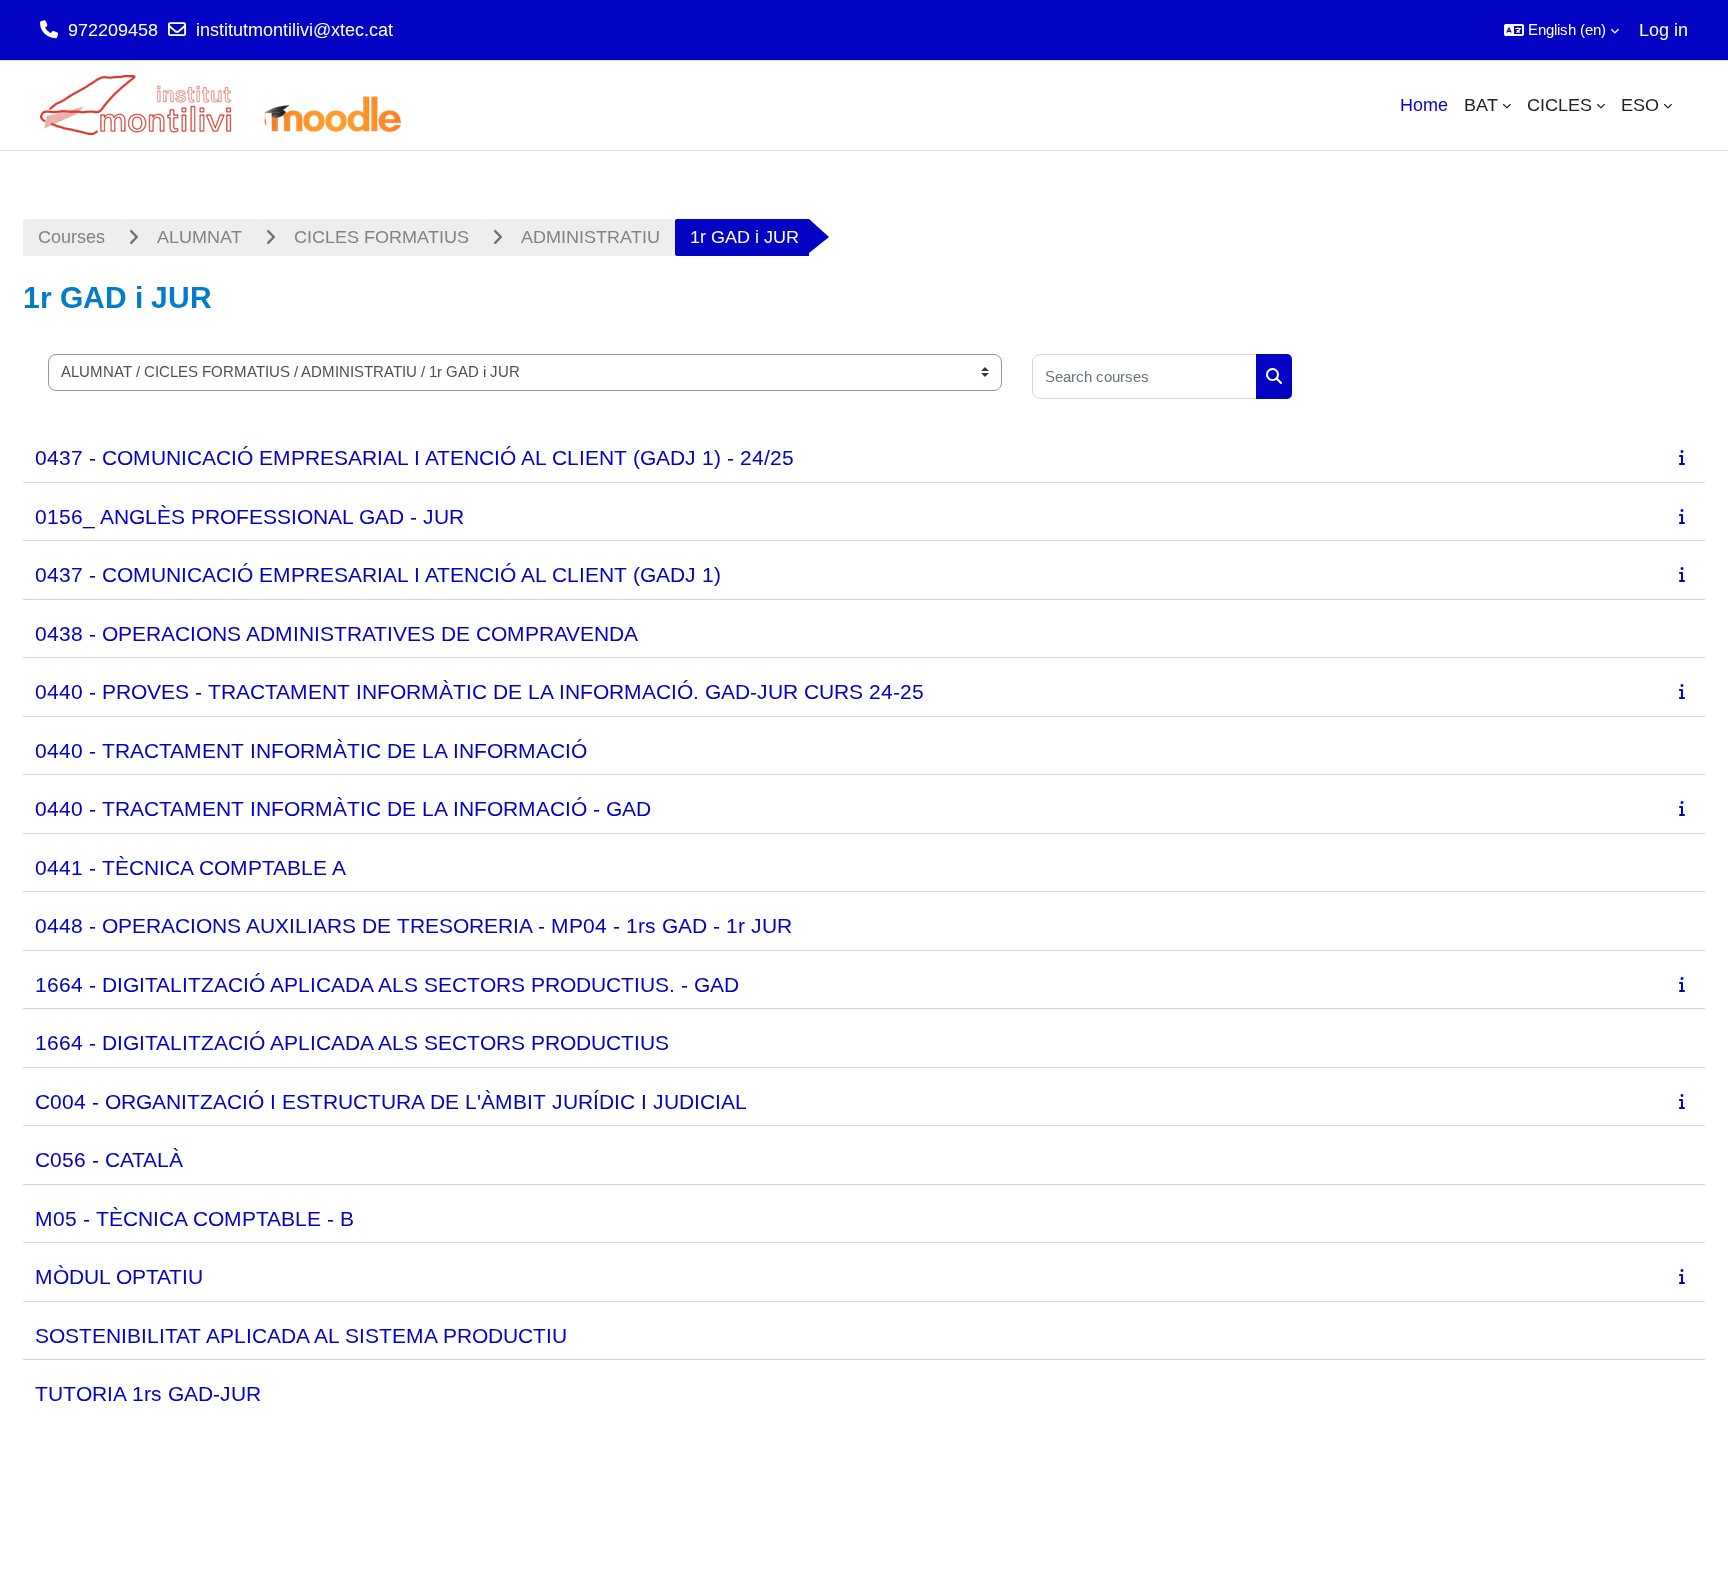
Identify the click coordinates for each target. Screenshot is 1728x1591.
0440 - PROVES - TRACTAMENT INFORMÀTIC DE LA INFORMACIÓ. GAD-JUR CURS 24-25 (479, 691)
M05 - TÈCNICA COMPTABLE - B (194, 1218)
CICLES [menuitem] (1559, 105)
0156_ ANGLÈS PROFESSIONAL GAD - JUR (249, 516)
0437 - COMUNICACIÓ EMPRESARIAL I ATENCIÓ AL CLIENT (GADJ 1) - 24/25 (414, 457)
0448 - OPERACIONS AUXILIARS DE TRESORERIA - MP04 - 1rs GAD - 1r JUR (413, 925)
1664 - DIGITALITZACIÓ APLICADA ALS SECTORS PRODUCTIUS (352, 1042)
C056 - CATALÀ (109, 1159)
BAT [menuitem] (1481, 105)
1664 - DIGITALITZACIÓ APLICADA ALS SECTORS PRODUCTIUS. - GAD (387, 984)
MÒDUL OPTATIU (119, 1276)
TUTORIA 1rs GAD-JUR (148, 1393)
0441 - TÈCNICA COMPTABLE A (190, 867)
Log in (1663, 30)
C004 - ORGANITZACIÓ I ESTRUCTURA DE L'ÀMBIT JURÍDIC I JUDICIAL (391, 1101)
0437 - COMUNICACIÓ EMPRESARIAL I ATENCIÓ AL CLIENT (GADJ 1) (378, 574)
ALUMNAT (199, 237)
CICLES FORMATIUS (381, 237)
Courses (71, 237)
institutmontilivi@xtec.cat (294, 30)
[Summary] (1686, 457)
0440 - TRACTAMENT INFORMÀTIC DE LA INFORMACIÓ (311, 750)
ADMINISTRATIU (590, 237)
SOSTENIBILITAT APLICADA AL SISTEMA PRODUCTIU (301, 1335)
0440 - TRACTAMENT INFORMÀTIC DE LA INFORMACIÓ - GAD (343, 808)
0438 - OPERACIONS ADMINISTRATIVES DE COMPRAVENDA (336, 633)
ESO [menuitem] (1640, 105)
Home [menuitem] (1424, 105)
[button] (1561, 30)
